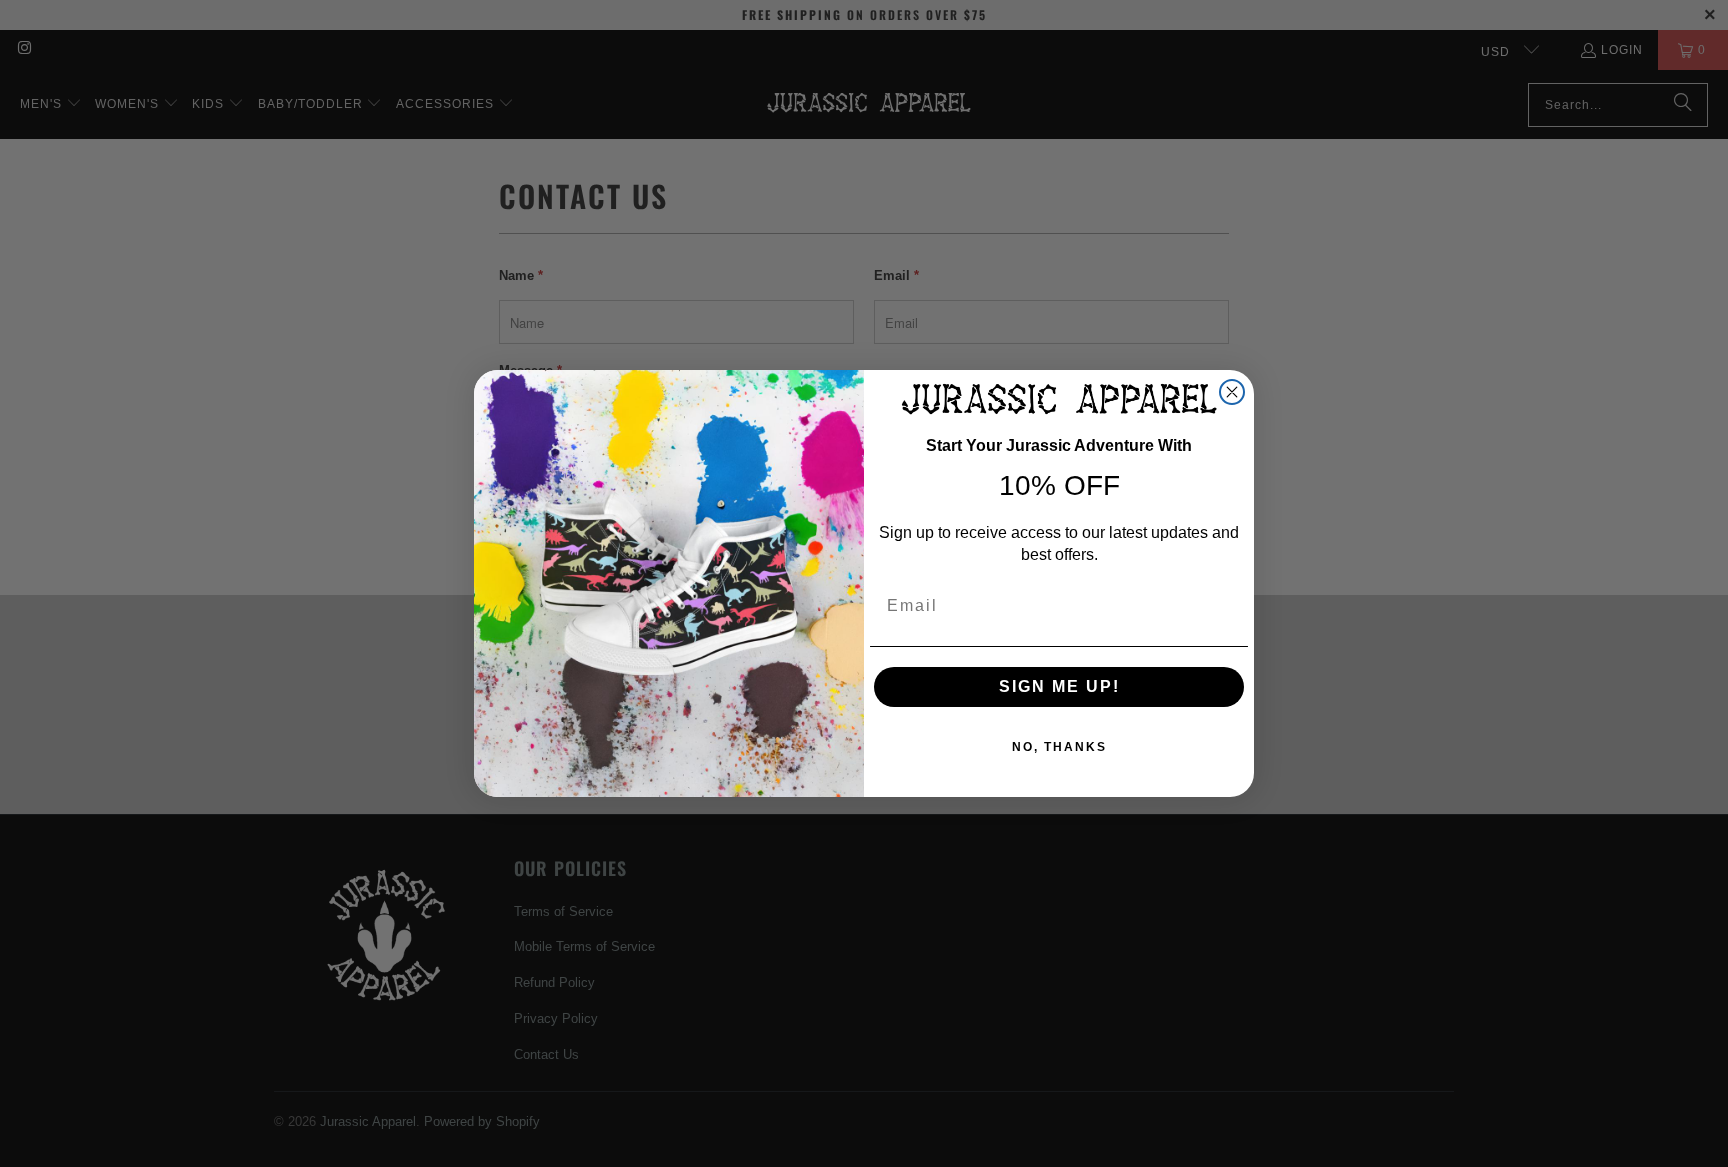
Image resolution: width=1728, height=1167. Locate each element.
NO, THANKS (1059, 747)
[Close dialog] (1232, 392)
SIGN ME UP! (1059, 686)
